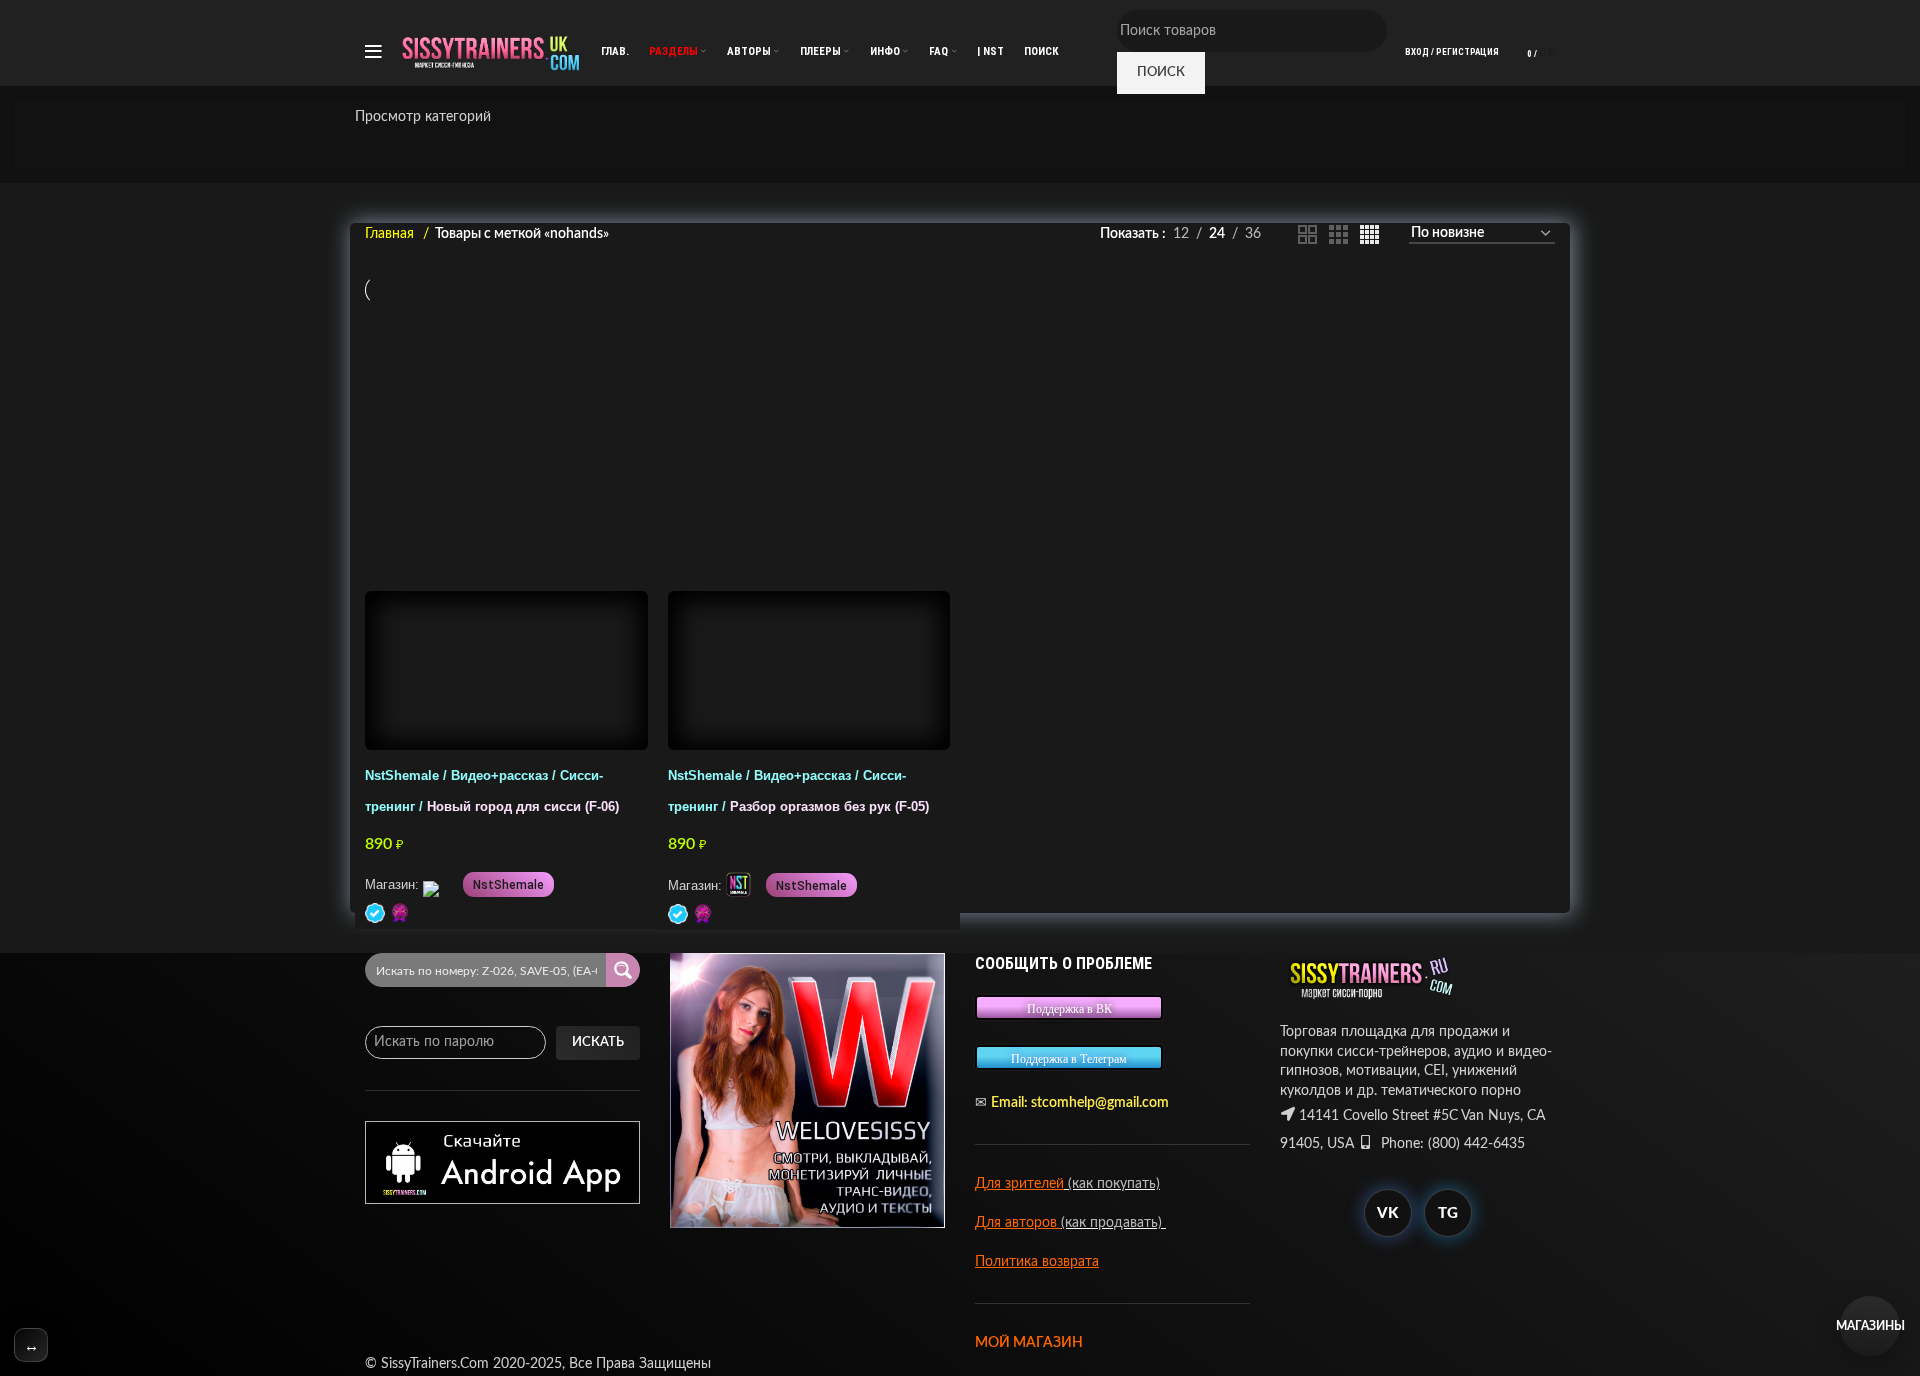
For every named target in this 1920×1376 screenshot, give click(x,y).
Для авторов (1018, 1223)
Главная (391, 234)
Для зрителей (1019, 1184)
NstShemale (508, 885)
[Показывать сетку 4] (1369, 234)
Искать (598, 1042)
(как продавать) (1113, 1223)
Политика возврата (1037, 1262)
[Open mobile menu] (373, 52)
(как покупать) (1112, 1184)
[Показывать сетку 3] (1338, 234)
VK (1387, 1213)
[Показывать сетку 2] (1307, 234)
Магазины (1870, 1326)
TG (1448, 1213)
